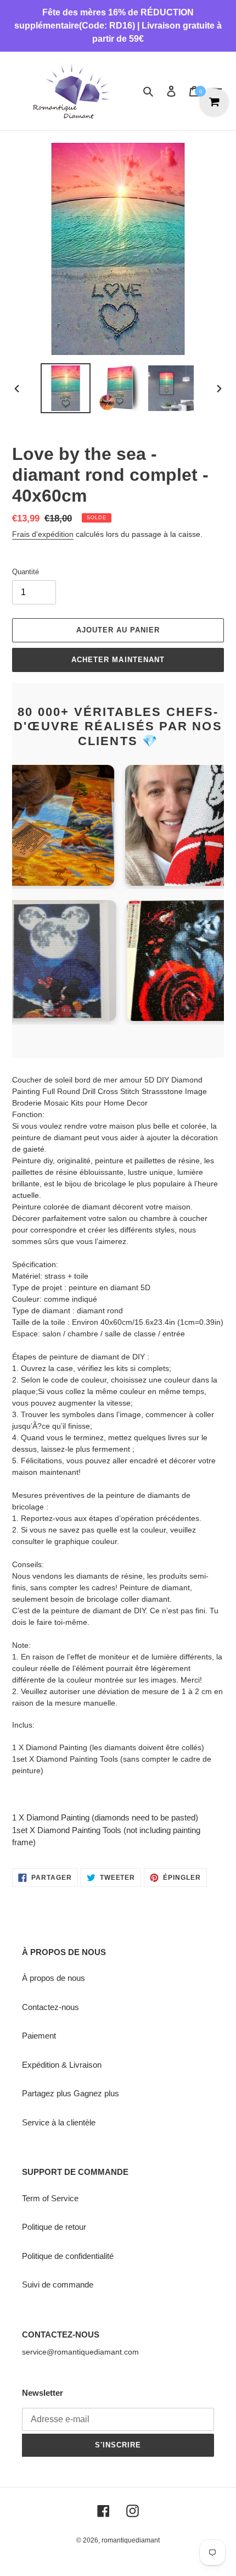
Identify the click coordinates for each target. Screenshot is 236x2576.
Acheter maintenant (118, 660)
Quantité (26, 572)
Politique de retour (54, 2227)
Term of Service (50, 2198)
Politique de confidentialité (68, 2256)
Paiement (39, 2036)
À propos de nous (54, 1978)
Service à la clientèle (59, 2122)
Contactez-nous (50, 2007)
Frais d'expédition (43, 534)
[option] (66, 388)
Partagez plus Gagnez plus (71, 2093)
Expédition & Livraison (62, 2065)
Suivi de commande (58, 2284)
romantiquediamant (131, 2540)
